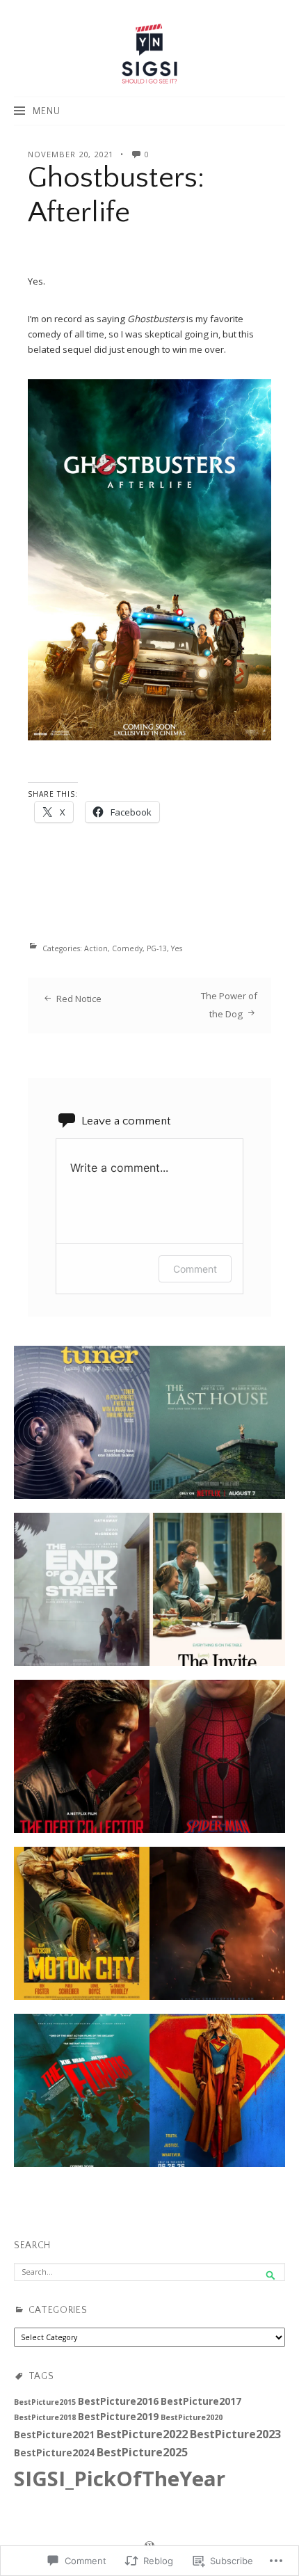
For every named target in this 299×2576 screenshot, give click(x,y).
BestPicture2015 (45, 2402)
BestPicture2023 (235, 2434)
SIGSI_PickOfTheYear (120, 2479)
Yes (177, 948)
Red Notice (79, 999)
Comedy (127, 948)
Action (96, 948)
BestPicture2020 (192, 2417)
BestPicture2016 (118, 2401)
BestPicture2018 (45, 2417)
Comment (195, 1269)
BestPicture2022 (142, 2434)
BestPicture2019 (118, 2416)
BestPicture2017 (201, 2401)
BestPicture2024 (54, 2452)
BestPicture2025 (142, 2452)
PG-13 (157, 948)
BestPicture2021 (54, 2434)
